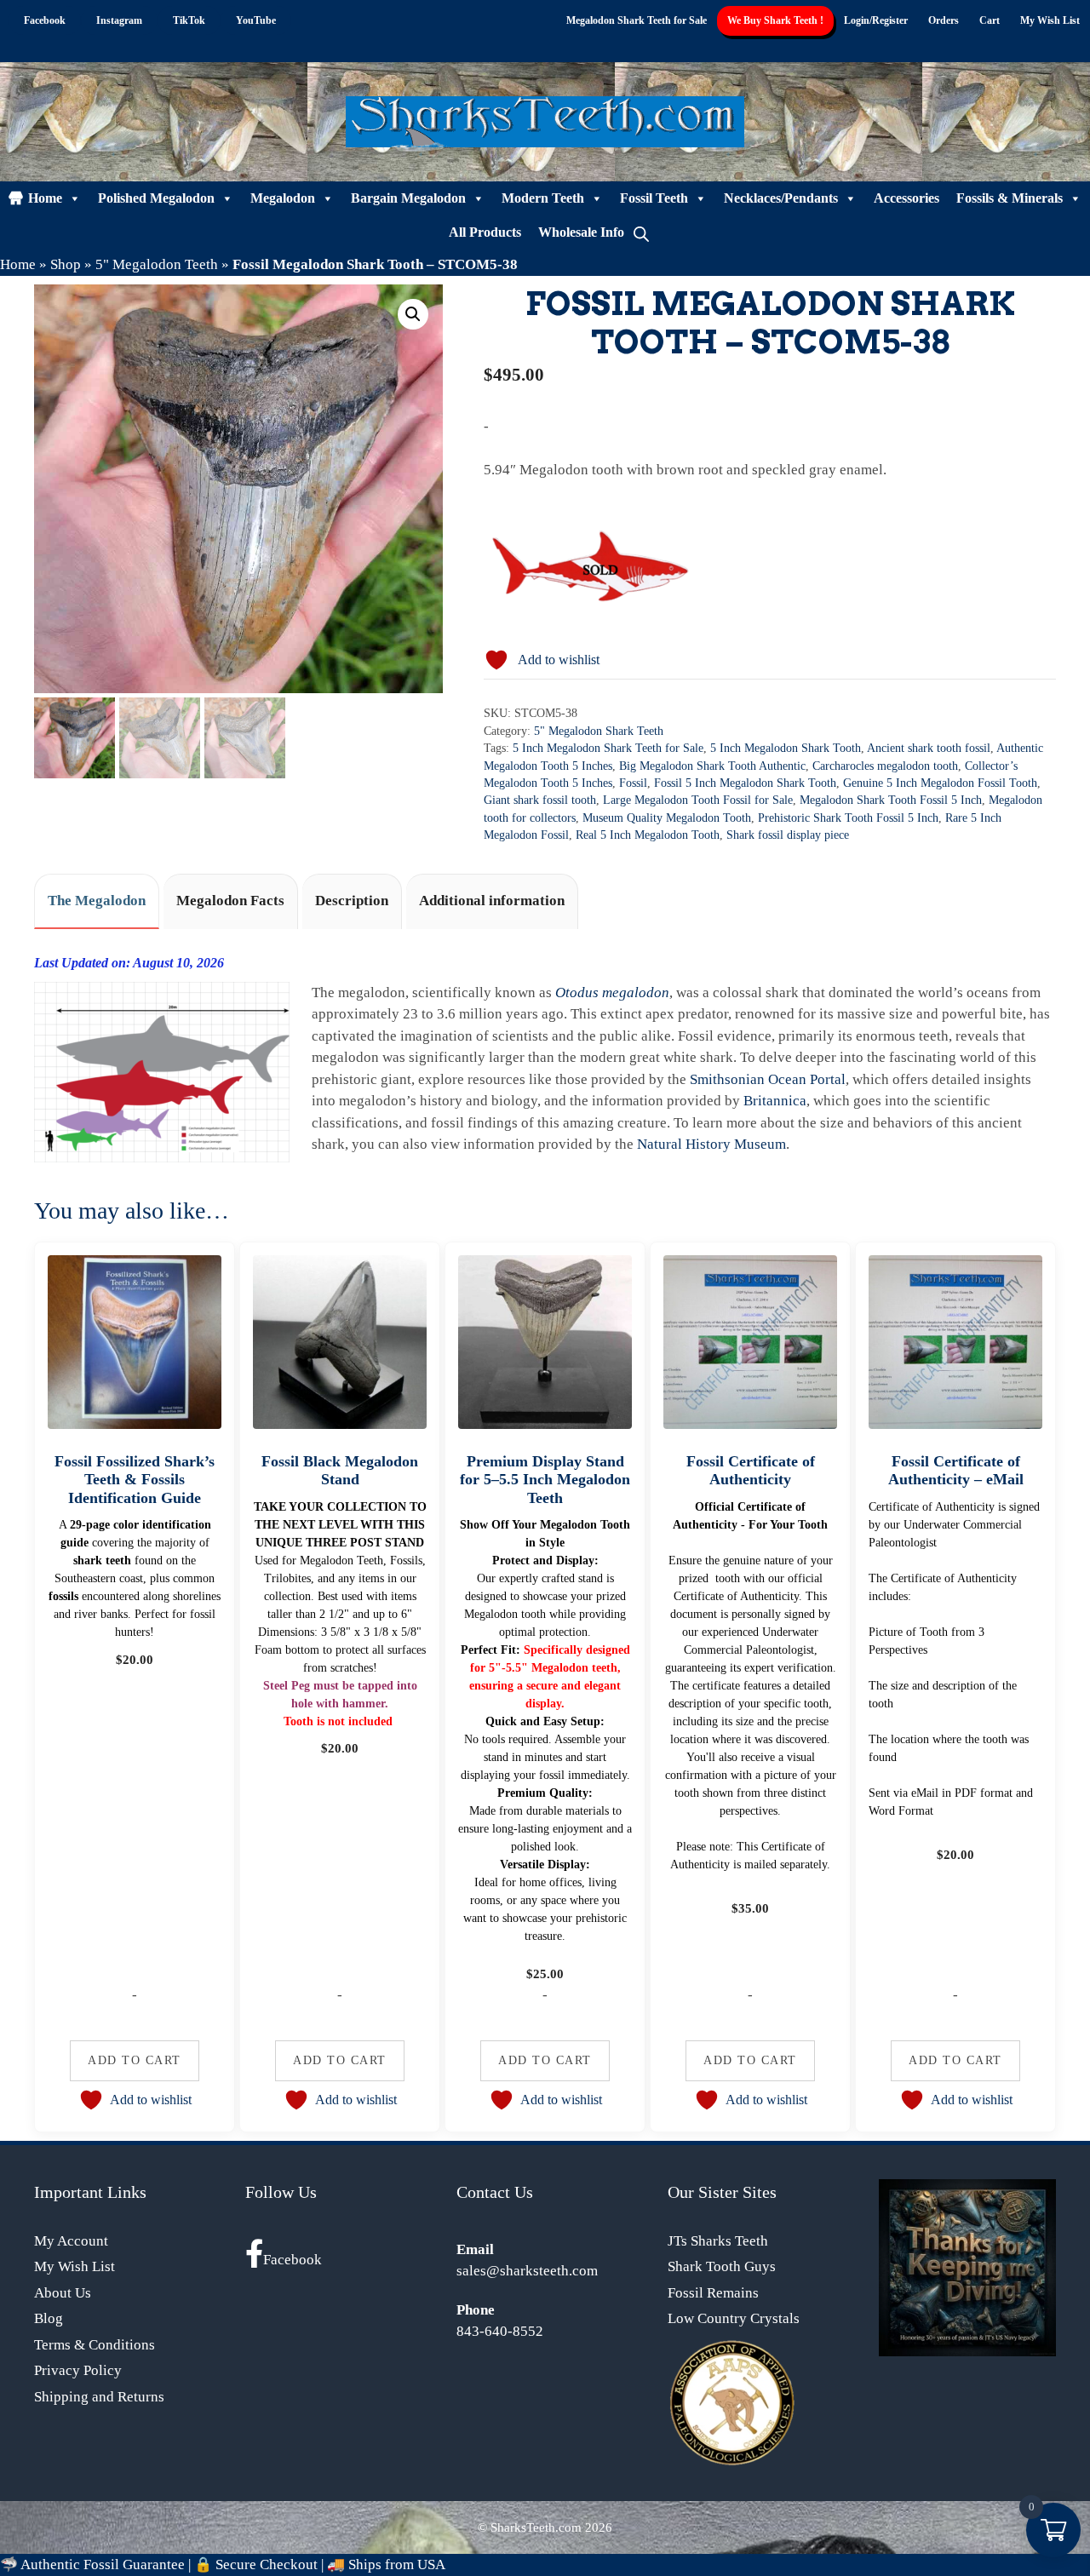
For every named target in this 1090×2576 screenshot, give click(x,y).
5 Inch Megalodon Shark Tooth (786, 748)
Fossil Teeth (654, 198)
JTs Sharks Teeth (718, 2241)
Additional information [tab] (492, 901)
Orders (944, 20)
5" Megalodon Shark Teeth (599, 731)
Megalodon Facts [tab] (230, 901)
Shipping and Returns (99, 2397)
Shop (66, 264)
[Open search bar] (641, 232)
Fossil (633, 783)
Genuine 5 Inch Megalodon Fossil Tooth (940, 783)
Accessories (906, 198)
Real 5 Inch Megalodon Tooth (648, 835)
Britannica (775, 1101)
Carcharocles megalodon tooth (885, 766)
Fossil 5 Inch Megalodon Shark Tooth (745, 783)
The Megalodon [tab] (97, 901)
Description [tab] (352, 901)
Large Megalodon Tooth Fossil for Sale (698, 800)
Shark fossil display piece (788, 835)
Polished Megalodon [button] (156, 198)
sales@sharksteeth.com (527, 2271)
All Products (485, 232)
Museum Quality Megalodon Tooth (667, 818)
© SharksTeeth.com (530, 2527)
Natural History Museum (711, 1144)
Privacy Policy (78, 2370)
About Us (63, 2293)
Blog (49, 2318)
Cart (990, 20)
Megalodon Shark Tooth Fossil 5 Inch (891, 800)
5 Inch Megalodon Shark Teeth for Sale (608, 748)
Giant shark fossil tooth (540, 800)
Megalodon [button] (283, 198)
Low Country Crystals (734, 2318)
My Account (71, 2241)
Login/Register (876, 20)
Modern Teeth (543, 198)
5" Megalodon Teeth (157, 264)
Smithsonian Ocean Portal (768, 1079)
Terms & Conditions (95, 2345)
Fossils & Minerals (1010, 198)
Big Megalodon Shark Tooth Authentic (712, 766)
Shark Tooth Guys (722, 2266)
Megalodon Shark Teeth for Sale (637, 20)
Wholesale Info (581, 232)
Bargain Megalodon (408, 198)
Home (45, 198)
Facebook (293, 2260)
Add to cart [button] (135, 2060)
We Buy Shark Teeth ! (775, 20)
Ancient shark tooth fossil (929, 748)
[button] (413, 314)
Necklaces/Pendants (781, 198)
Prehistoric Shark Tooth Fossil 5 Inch (848, 818)
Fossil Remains (713, 2293)
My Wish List (1050, 20)
